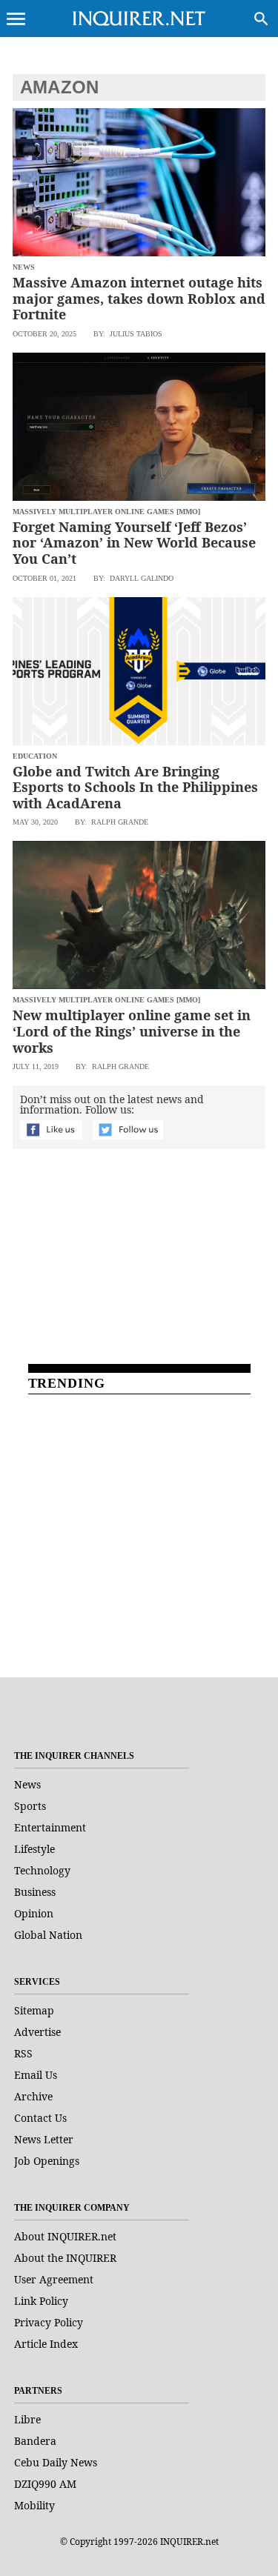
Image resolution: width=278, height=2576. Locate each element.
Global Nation (48, 1935)
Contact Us (40, 2118)
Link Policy (41, 2301)
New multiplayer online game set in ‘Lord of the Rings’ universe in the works (132, 1031)
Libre (27, 2419)
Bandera (35, 2441)
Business (35, 1892)
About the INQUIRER (65, 2258)
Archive (33, 2096)
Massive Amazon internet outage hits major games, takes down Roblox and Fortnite (139, 298)
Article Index (46, 2344)
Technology (42, 1870)
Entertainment (50, 1827)
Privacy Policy (49, 2322)
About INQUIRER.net (65, 2236)
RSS (23, 2053)
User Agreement (54, 2279)
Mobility (34, 2505)
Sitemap (34, 2010)
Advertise (37, 2032)
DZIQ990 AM (45, 2484)
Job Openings (47, 2161)
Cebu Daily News (56, 2462)
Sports (30, 1806)
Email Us (36, 2075)
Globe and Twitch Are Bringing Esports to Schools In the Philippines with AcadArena (135, 787)
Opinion (34, 1913)
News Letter (44, 2139)
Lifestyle (34, 1849)
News (27, 1784)
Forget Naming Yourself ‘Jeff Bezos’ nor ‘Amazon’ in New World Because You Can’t (134, 543)
